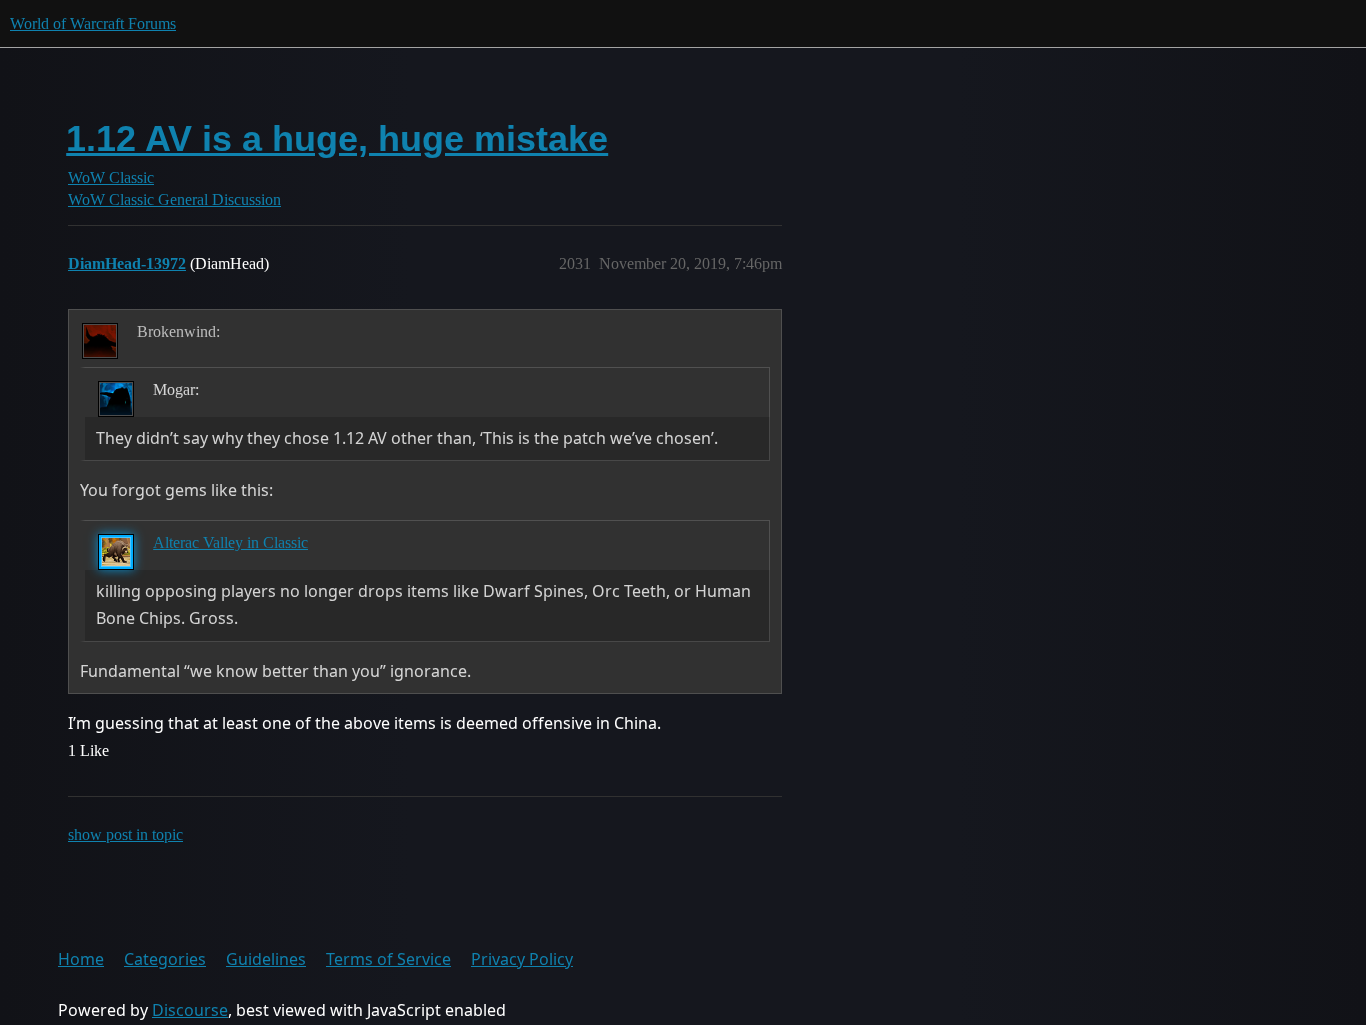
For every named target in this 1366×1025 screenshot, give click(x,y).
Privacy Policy (522, 959)
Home (81, 959)
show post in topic (125, 834)
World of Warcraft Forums (93, 23)
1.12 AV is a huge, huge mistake (337, 138)
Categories (165, 959)
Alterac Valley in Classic (230, 542)
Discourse (190, 1010)
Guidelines (266, 959)
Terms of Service (388, 959)
